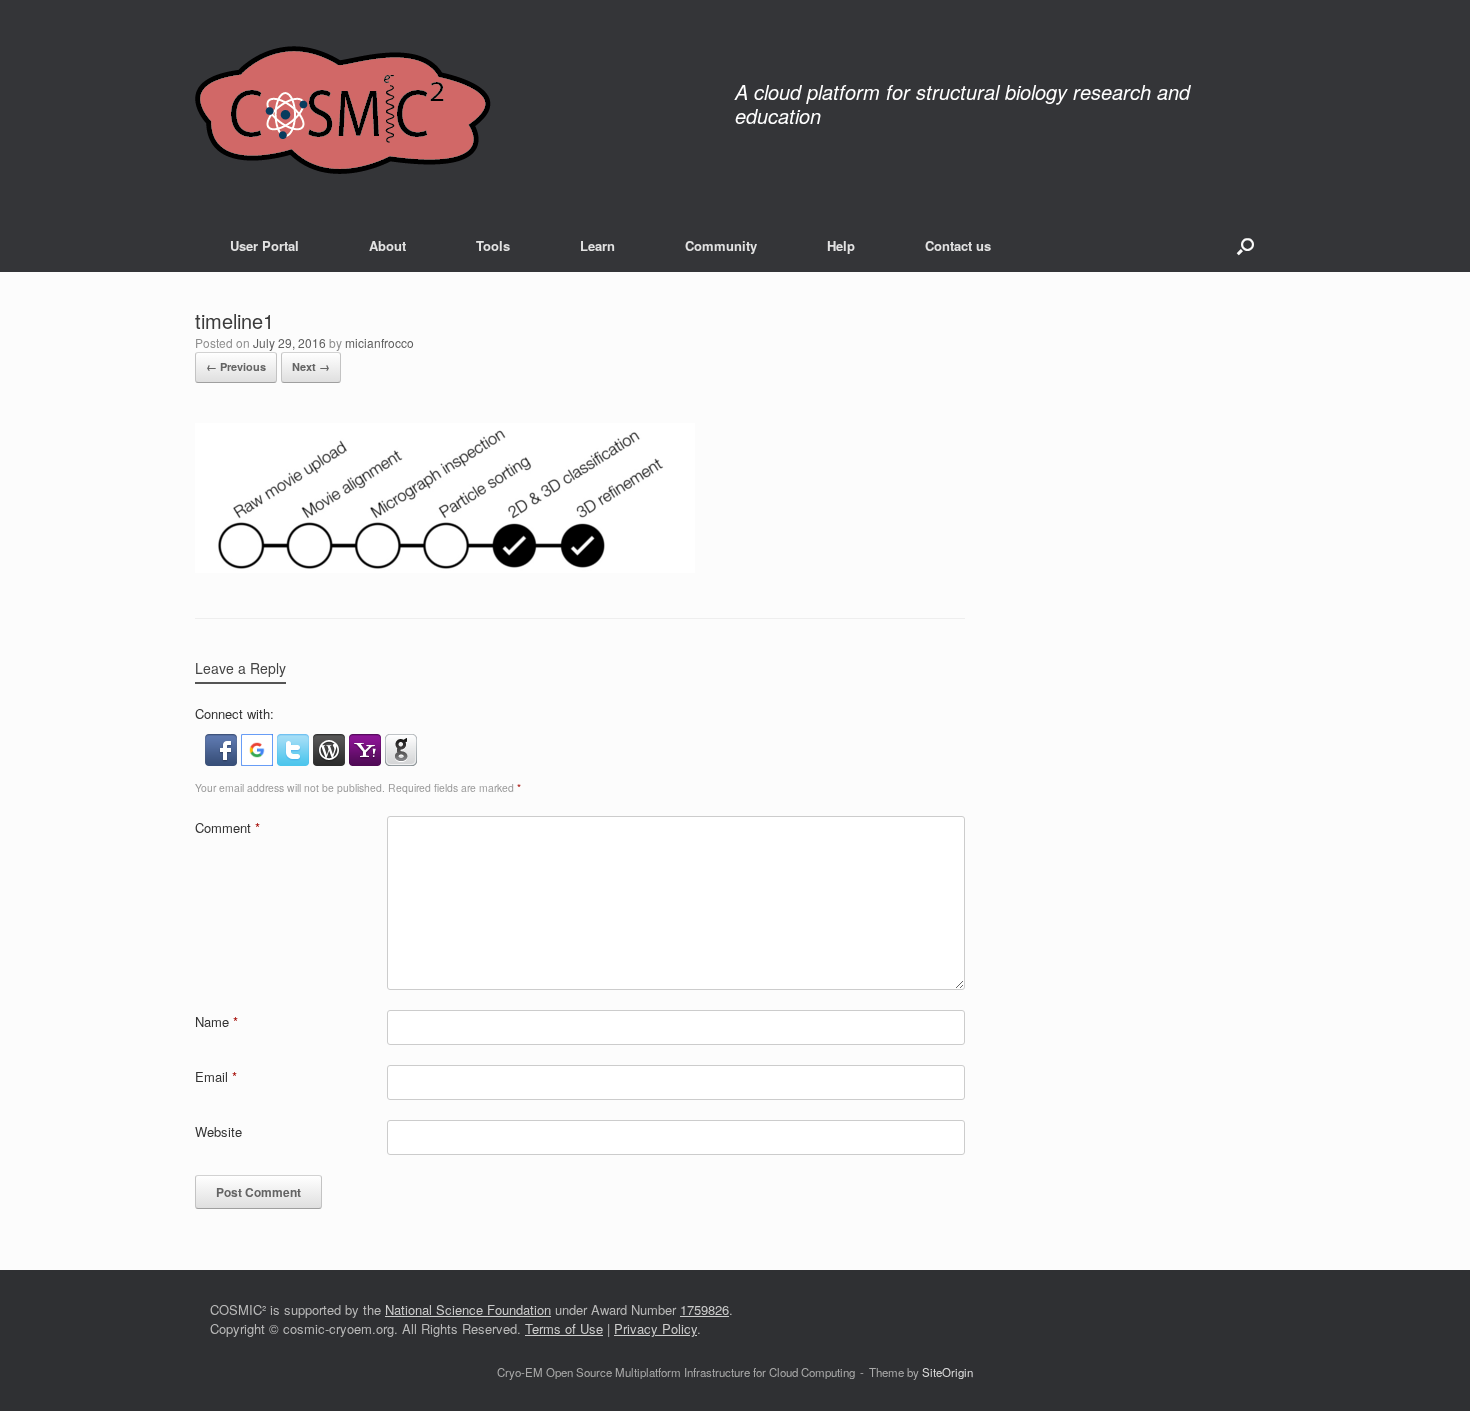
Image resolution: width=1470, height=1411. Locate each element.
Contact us (958, 245)
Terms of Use (564, 1328)
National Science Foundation (468, 1309)
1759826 (704, 1309)
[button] (1245, 245)
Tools (493, 245)
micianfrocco (379, 342)
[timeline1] (445, 567)
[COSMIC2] (343, 109)
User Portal (264, 245)
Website (218, 1131)
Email (216, 1076)
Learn (597, 245)
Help (841, 245)
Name (216, 1021)
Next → (311, 366)
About (387, 245)
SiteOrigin (947, 1372)
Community (721, 245)
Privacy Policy (655, 1328)
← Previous (236, 366)
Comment (227, 827)
